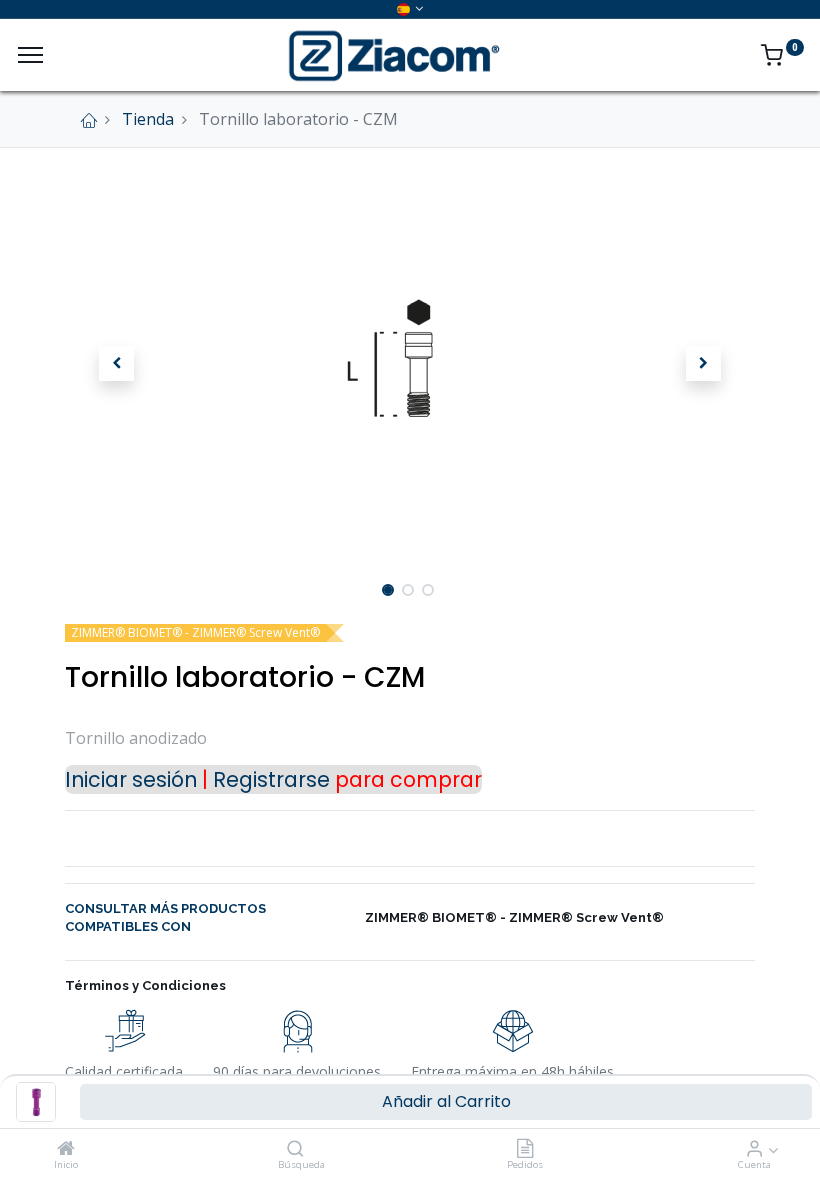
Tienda (148, 119)
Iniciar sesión (131, 779)
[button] (117, 364)
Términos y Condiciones (145, 985)
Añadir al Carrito (446, 1101)
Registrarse (271, 779)
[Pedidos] (525, 1149)
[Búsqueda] (295, 1149)
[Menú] (30, 55)
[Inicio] (66, 1149)
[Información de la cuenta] (754, 1149)
